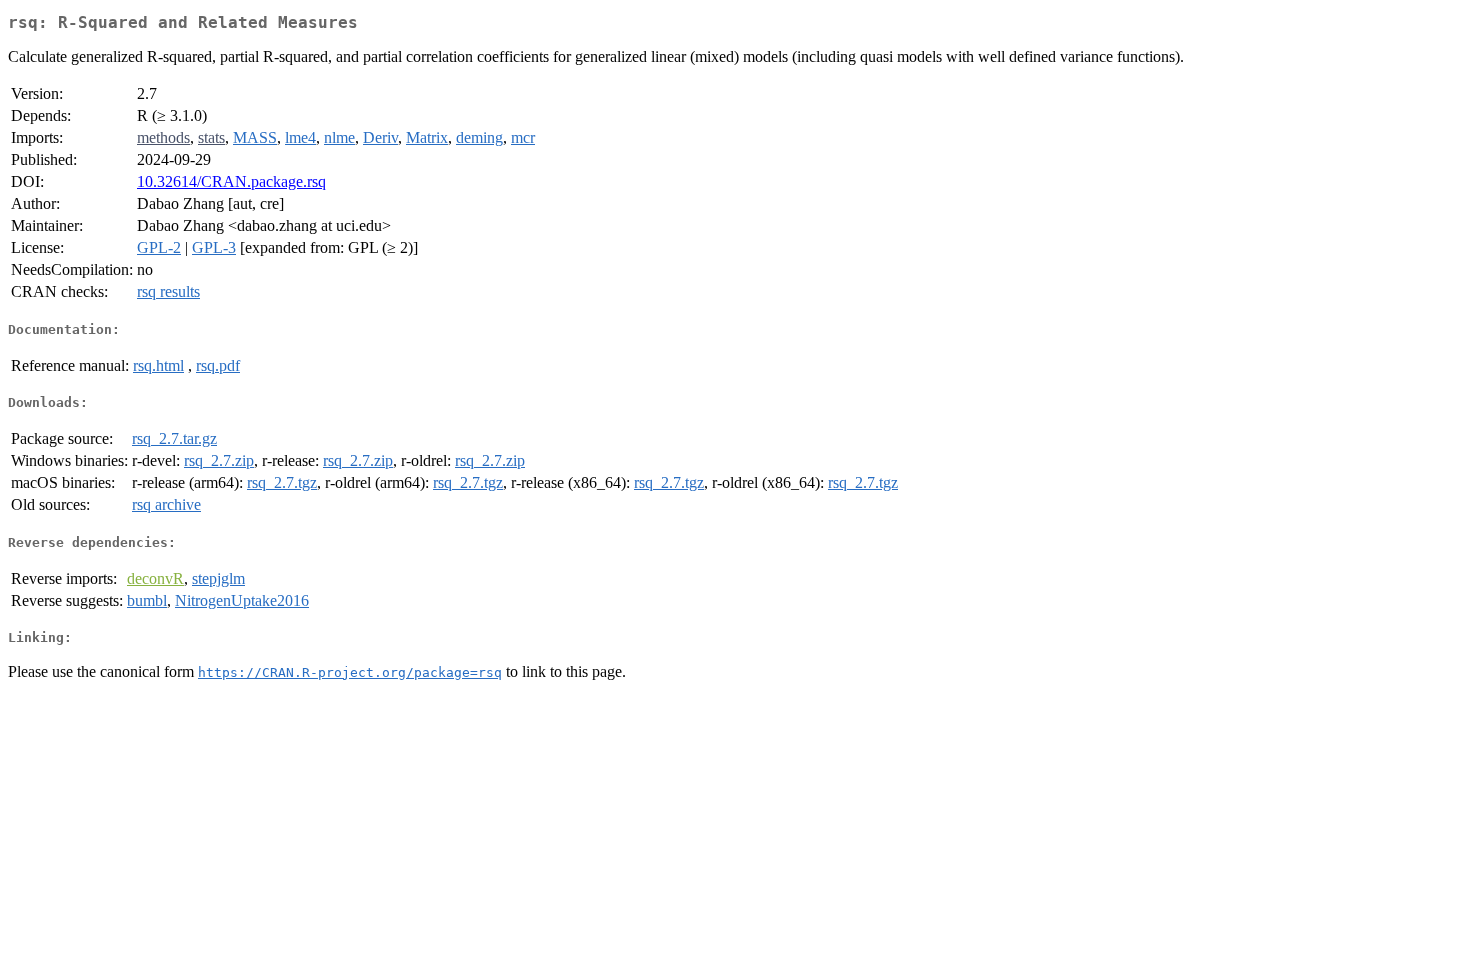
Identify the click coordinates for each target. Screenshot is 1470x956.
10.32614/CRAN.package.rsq (231, 181)
